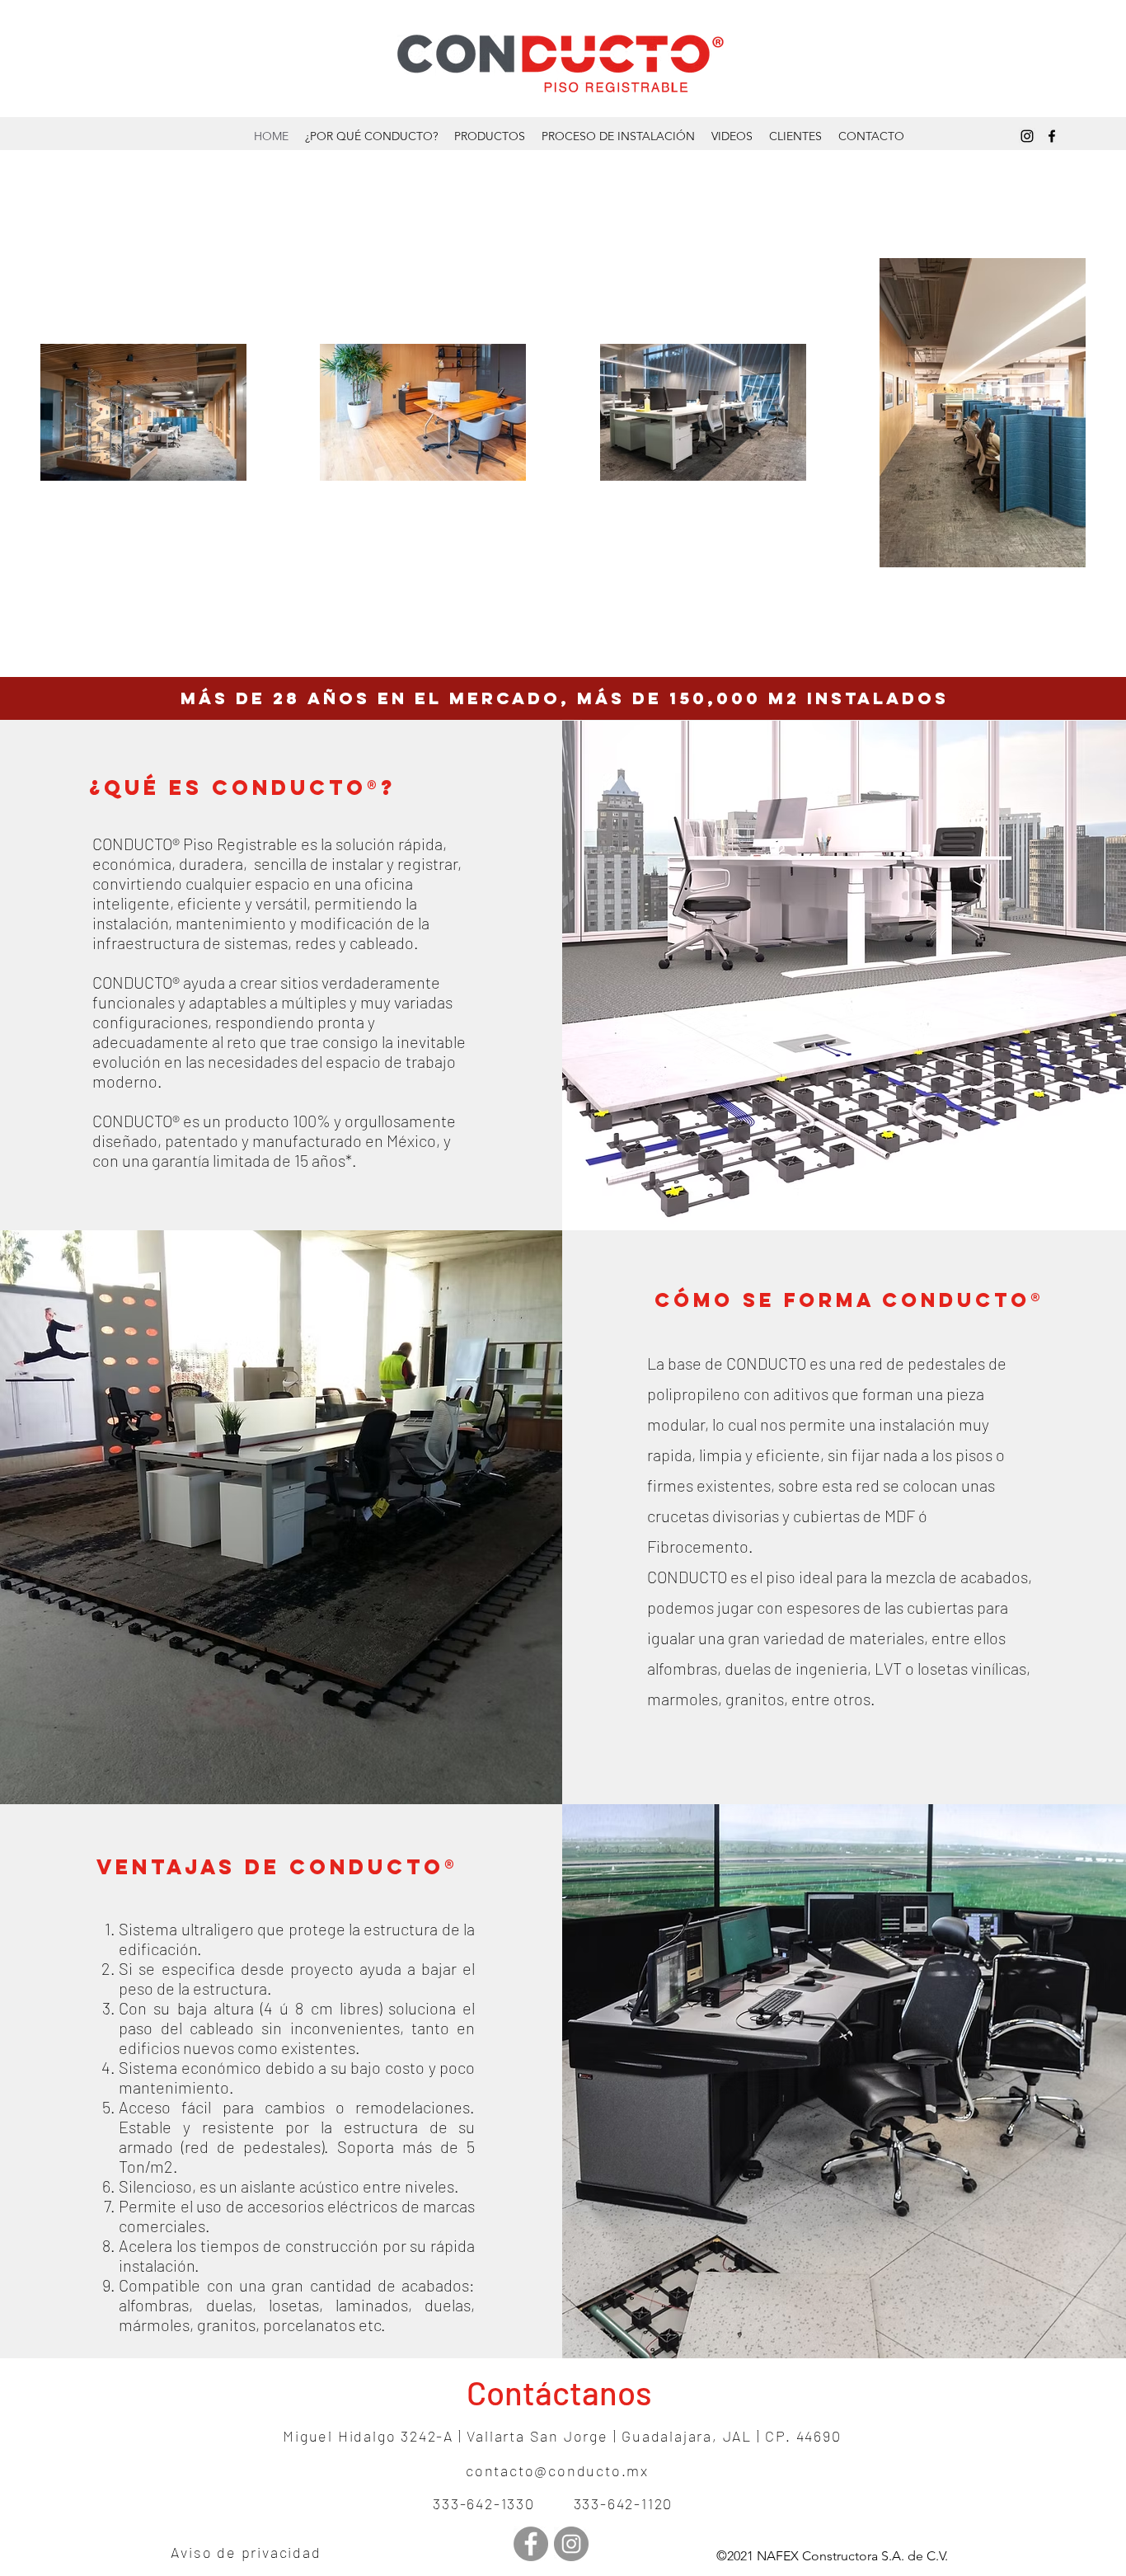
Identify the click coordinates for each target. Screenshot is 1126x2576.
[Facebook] (1052, 136)
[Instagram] (1027, 136)
